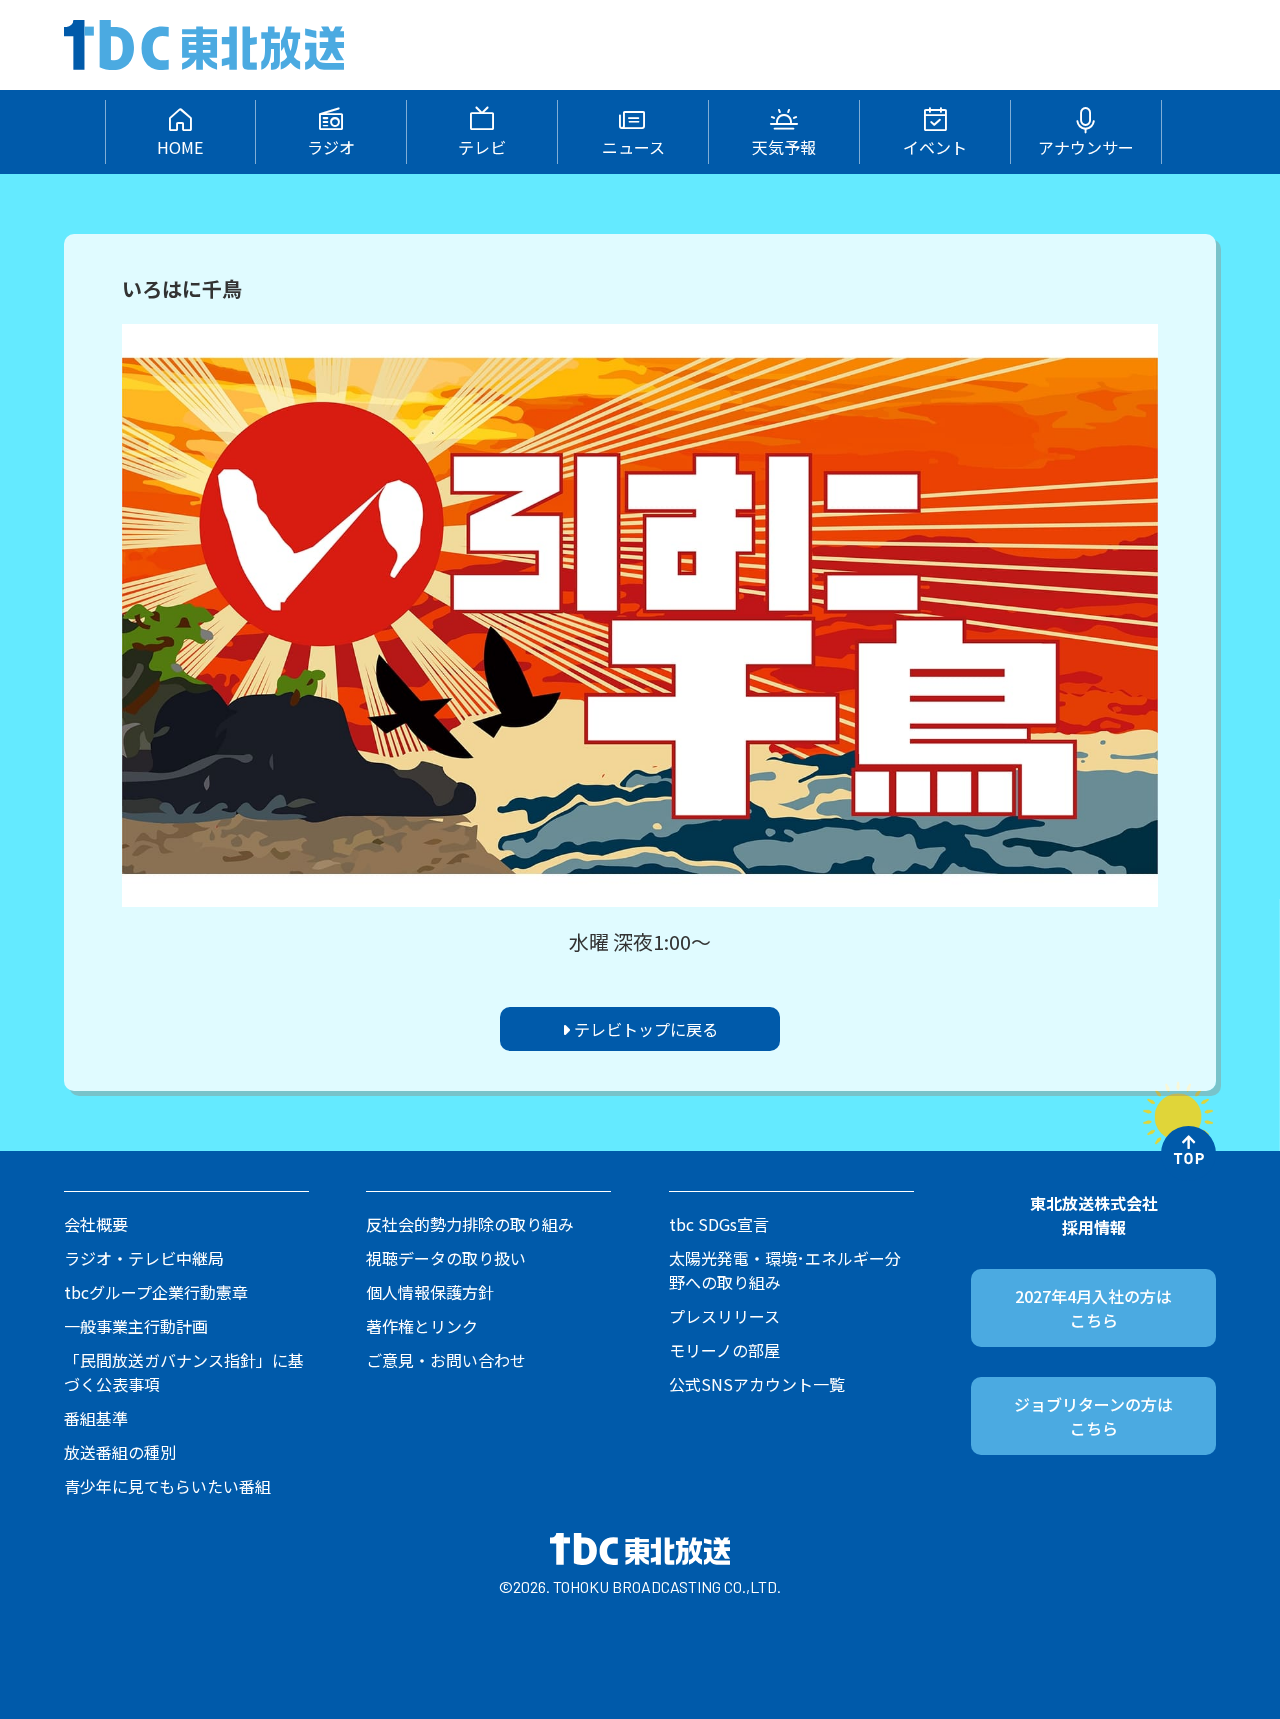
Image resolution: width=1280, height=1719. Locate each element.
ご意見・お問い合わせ (446, 1360)
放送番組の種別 (120, 1452)
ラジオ (331, 147)
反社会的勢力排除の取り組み (470, 1224)
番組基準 (96, 1418)
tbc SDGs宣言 (719, 1224)
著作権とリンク (422, 1326)
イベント (935, 147)
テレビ (482, 147)
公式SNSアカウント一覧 (757, 1384)
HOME (180, 147)
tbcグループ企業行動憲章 (156, 1292)
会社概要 (96, 1224)
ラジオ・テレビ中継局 (144, 1258)
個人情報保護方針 (430, 1292)
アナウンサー (1086, 147)
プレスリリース (724, 1316)
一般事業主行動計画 (136, 1326)
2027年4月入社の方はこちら (1093, 1308)
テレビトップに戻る (644, 1029)
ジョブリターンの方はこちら (1093, 1416)
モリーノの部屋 (724, 1350)
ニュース (633, 147)
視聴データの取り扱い (446, 1258)
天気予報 (784, 147)
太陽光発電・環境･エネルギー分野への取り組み (785, 1270)
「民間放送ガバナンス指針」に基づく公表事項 (184, 1372)
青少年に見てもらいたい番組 (167, 1486)
